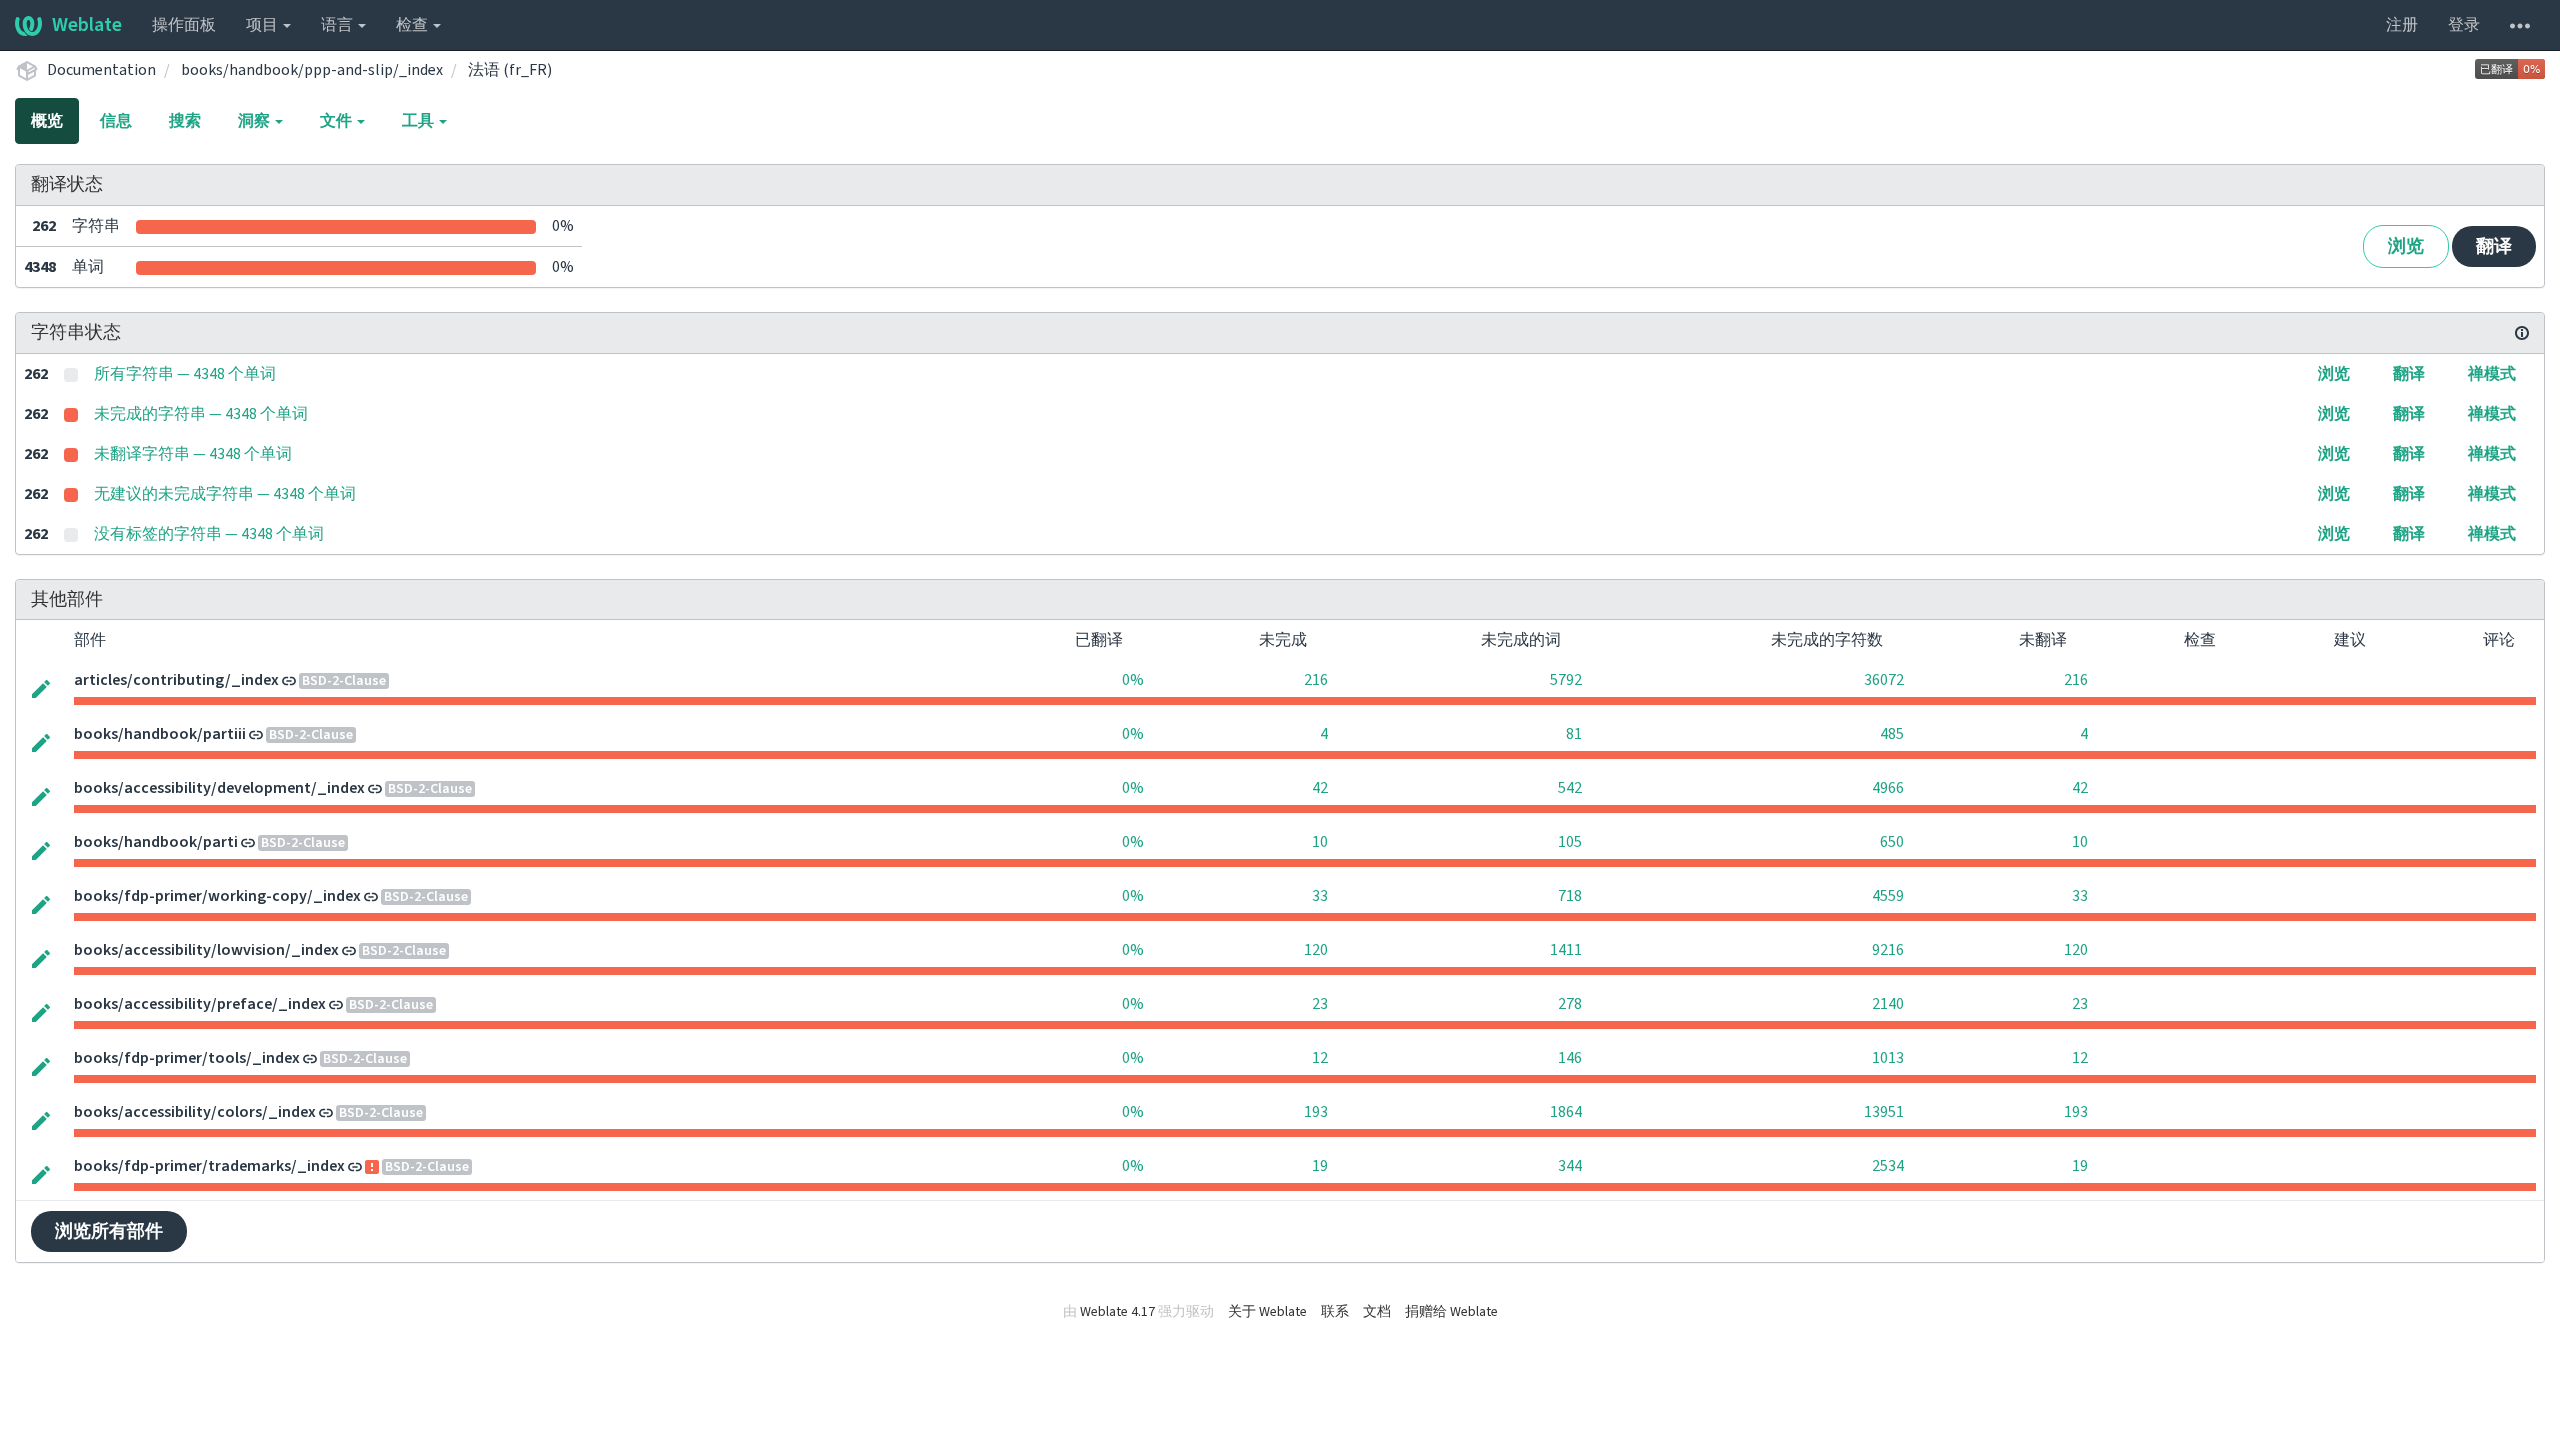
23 (1320, 1004)
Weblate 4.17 (1117, 1312)
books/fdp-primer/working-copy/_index (217, 896)
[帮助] (2520, 25)
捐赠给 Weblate (1451, 1312)
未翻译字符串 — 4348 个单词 (193, 454)
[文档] (2522, 333)
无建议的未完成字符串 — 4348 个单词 (225, 494)
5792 (1566, 680)
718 (1570, 896)
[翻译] (41, 687)
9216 (1888, 950)
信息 (116, 121)
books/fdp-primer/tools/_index (187, 1058)
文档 (1377, 1312)
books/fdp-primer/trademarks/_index (209, 1166)
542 (1570, 788)
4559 (1888, 896)
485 (1892, 734)
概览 (47, 121)
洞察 (255, 121)
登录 (2464, 25)
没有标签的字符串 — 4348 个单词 (209, 534)
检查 (413, 25)
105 (1570, 842)
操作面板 (184, 25)
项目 (263, 25)
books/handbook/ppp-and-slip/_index (312, 70)
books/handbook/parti (156, 842)
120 (1316, 950)
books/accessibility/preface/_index (200, 1004)
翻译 (2494, 246)
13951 (1884, 1112)
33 (1320, 896)
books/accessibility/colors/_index (195, 1112)
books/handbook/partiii (160, 734)
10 (1320, 842)
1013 (1888, 1058)
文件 (337, 121)
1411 (1566, 950)
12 (1320, 1058)
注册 (2402, 25)
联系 (1335, 1312)
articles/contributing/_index (176, 680)
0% (1133, 680)
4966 (1888, 788)
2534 (1888, 1166)
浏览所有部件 (109, 1231)
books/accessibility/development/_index (219, 788)
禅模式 (2492, 374)
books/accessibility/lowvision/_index (206, 950)
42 (1320, 788)
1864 (1566, 1112)
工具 (419, 121)
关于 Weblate (1267, 1312)
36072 (1884, 680)
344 (1570, 1166)
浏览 (2406, 246)
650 (1892, 842)
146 (1570, 1058)
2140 (1888, 1004)
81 (1574, 734)
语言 (338, 25)
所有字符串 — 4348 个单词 (185, 374)
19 (1320, 1166)
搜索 (185, 121)
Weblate (87, 25)
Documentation (101, 70)
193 (1316, 1112)
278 (1570, 1004)
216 (1316, 680)
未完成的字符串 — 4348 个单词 (201, 414)
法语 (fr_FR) (510, 70)
